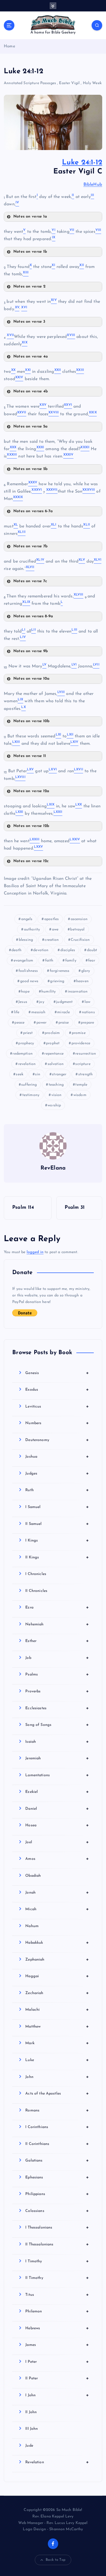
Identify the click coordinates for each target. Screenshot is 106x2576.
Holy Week (92, 83)
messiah (38, 1012)
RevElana (53, 1168)
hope (25, 992)
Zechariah (57, 1993)
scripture (83, 1064)
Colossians (57, 2211)
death (16, 950)
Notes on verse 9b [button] (31, 651)
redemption (22, 1054)
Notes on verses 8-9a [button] (33, 616)
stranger (59, 1074)
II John (31, 2412)
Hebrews (57, 2328)
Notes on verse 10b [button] (32, 721)
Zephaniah (57, 1960)
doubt (92, 950)
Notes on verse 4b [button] (31, 391)
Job (57, 1658)
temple (81, 1085)
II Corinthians (57, 2144)
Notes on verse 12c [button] (31, 861)
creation (52, 940)
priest (28, 1033)
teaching (56, 1085)
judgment (64, 1002)
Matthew (57, 2026)
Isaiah (57, 1742)
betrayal (77, 930)
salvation (56, 1064)
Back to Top (56, 2560)
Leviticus (57, 1406)
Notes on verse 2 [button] (29, 287)
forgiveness (60, 971)
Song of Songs (57, 1725)
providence (81, 1043)
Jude (29, 2446)
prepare (87, 1023)
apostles (52, 919)
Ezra (57, 1607)
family (71, 961)
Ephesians (57, 2177)
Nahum (32, 1926)
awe (55, 930)
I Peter (57, 2362)
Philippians (57, 2194)
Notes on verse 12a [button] (31, 791)
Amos (57, 1859)
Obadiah (33, 1876)
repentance (54, 1054)
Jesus (23, 1002)
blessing (26, 940)
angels (27, 919)
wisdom (80, 1095)
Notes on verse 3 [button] (29, 322)
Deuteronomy (57, 1440)
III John (32, 2429)
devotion (41, 950)
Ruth (57, 1490)
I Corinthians (57, 2127)
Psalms (57, 1674)
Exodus (57, 1390)
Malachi (57, 2010)
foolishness (28, 971)
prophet (53, 1043)
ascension (79, 919)
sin (38, 1074)
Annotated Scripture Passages (30, 83)
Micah (57, 1909)
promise (79, 1033)
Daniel (57, 1809)
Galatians (57, 2160)
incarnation (78, 992)
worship (54, 1105)
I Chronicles (36, 1574)
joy (41, 1002)
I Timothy (57, 2261)
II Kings (57, 1557)
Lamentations (57, 1775)
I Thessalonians (57, 2227)
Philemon (57, 2311)
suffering (29, 1085)
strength (85, 1074)
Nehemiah (57, 1624)
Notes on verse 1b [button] (30, 252)
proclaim (52, 1033)
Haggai (57, 1976)
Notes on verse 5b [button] (30, 469)
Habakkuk (57, 1943)
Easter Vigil (69, 83)
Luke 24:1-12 (82, 163)
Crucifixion (80, 940)
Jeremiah (57, 1758)
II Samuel (57, 1524)
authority (32, 930)
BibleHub (93, 185)
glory (86, 971)
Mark (57, 2043)
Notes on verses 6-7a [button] (33, 511)
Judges (57, 1473)
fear (92, 961)
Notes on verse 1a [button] (30, 217)
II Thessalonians (57, 2244)
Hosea (57, 1825)
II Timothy (57, 2278)
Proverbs (57, 1691)
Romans (57, 2110)
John (57, 2077)
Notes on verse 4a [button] (31, 357)
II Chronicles (36, 1591)
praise (64, 1023)
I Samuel (57, 1507)
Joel (57, 1842)
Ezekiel (57, 1792)
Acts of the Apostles (57, 2093)
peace (19, 1023)
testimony (31, 1095)
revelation (27, 1064)
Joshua (57, 1457)
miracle (63, 1012)
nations (88, 1012)
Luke (57, 2060)
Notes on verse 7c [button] (30, 581)
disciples (68, 950)
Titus (57, 2295)
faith (49, 961)
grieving (57, 981)
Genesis (57, 1373)
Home (10, 46)
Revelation (57, 2462)
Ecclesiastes (57, 1708)
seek (20, 1074)
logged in (35, 1252)
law (87, 1002)
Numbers (57, 1423)
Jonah (57, 1893)
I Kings (57, 1540)
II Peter (57, 2378)
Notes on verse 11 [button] (30, 756)
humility (49, 992)
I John (57, 2395)
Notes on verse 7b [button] (30, 546)
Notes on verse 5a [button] (30, 427)
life (17, 1012)
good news (29, 981)
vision (57, 1095)
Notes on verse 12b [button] (31, 826)
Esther (57, 1641)
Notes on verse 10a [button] (32, 679)
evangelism (23, 961)
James (57, 2345)
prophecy (26, 1043)
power (42, 1023)
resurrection (86, 1054)
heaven (82, 981)
